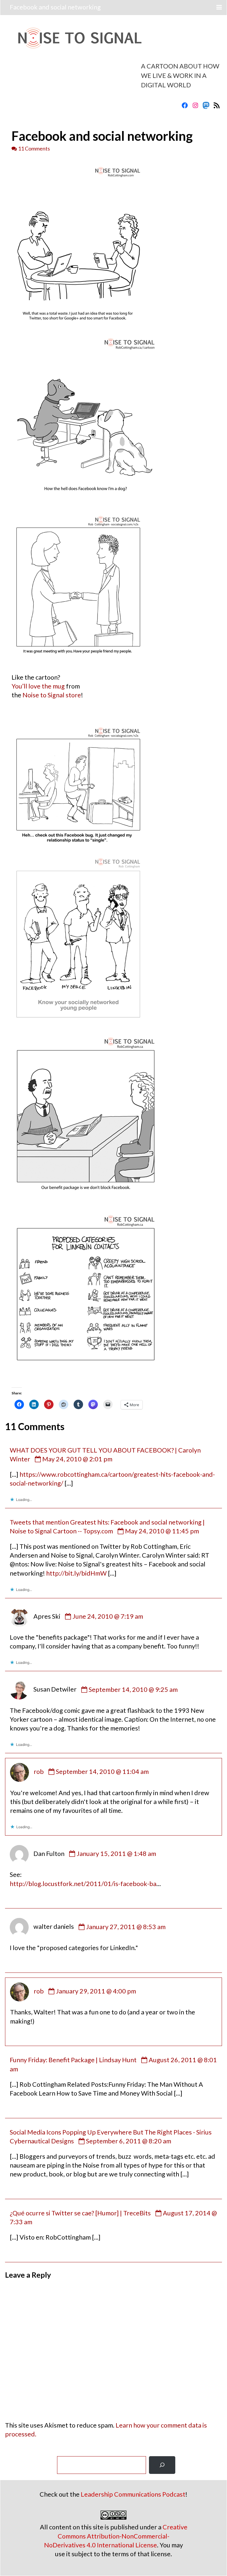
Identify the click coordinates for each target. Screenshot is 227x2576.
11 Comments (34, 148)
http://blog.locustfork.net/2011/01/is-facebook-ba (83, 1884)
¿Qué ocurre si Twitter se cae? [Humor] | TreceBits (80, 2213)
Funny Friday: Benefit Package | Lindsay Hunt (73, 2060)
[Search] (162, 2465)
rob (39, 1772)
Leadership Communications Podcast (133, 2494)
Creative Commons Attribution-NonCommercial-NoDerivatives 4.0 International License (116, 2536)
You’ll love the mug (38, 686)
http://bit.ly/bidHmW (76, 1573)
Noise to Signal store (52, 695)
